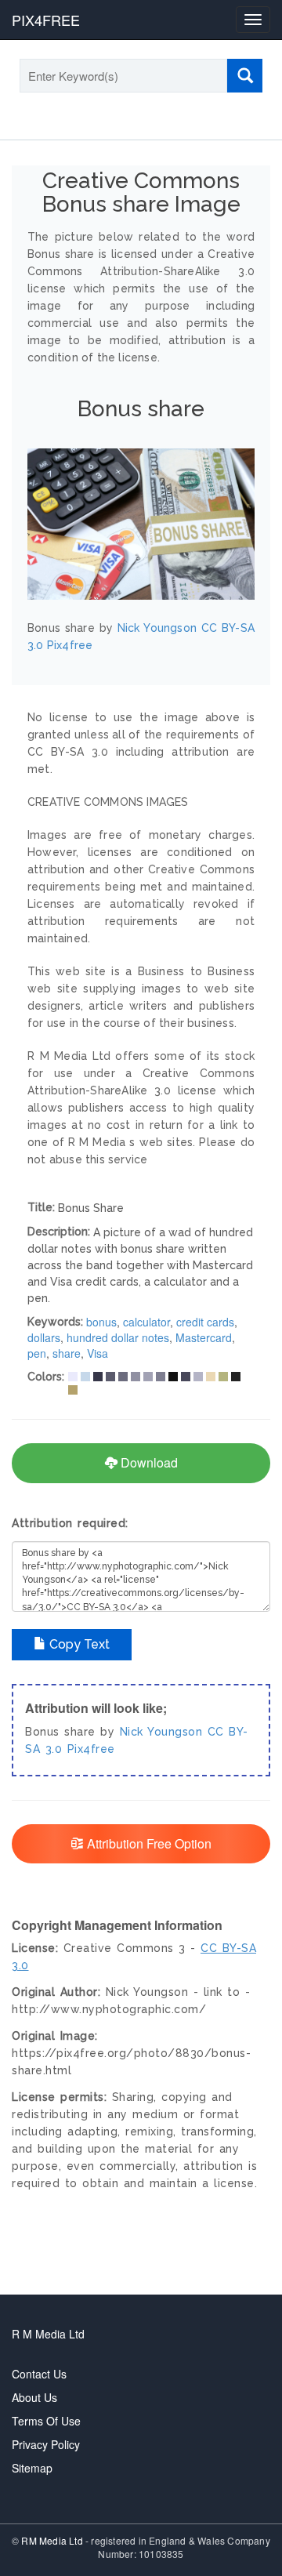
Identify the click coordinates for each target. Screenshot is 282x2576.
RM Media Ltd (53, 2540)
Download (148, 1462)
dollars (44, 1337)
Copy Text (78, 1644)
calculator (146, 1322)
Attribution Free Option (148, 1843)
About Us (34, 2397)
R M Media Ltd (48, 2334)
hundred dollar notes (118, 1337)
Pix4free (91, 1749)
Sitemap (32, 2468)
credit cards (205, 1322)
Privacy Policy (46, 2444)
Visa (98, 1353)
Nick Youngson (161, 1732)
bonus (101, 1322)
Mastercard (204, 1337)
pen (37, 1353)
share (67, 1353)
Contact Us (39, 2374)
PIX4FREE (46, 20)
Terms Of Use (46, 2421)
